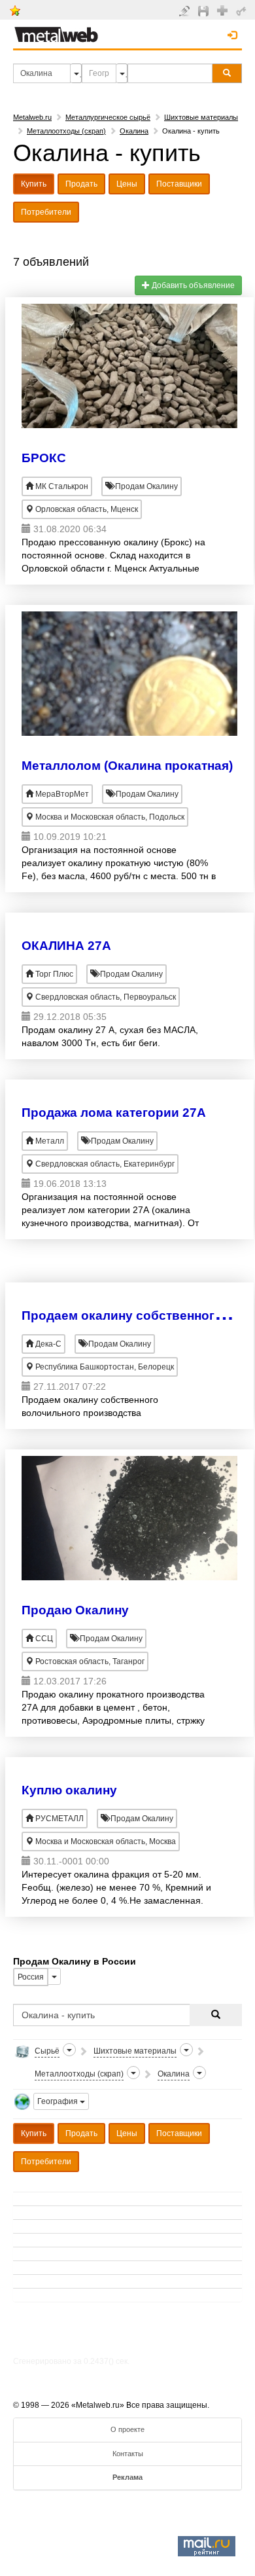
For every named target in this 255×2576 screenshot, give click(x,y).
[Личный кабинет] (243, 10)
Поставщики (179, 184)
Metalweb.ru (32, 117)
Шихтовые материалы (201, 117)
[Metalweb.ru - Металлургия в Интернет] (56, 31)
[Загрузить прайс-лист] (205, 10)
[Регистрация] (224, 10)
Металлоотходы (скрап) (66, 131)
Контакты (128, 2454)
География (59, 2101)
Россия (31, 1977)
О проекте (127, 2429)
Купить (34, 184)
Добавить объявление (192, 285)
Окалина (134, 131)
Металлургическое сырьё (108, 117)
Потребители (46, 212)
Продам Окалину (145, 486)
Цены (127, 184)
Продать (81, 184)
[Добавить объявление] (186, 10)
